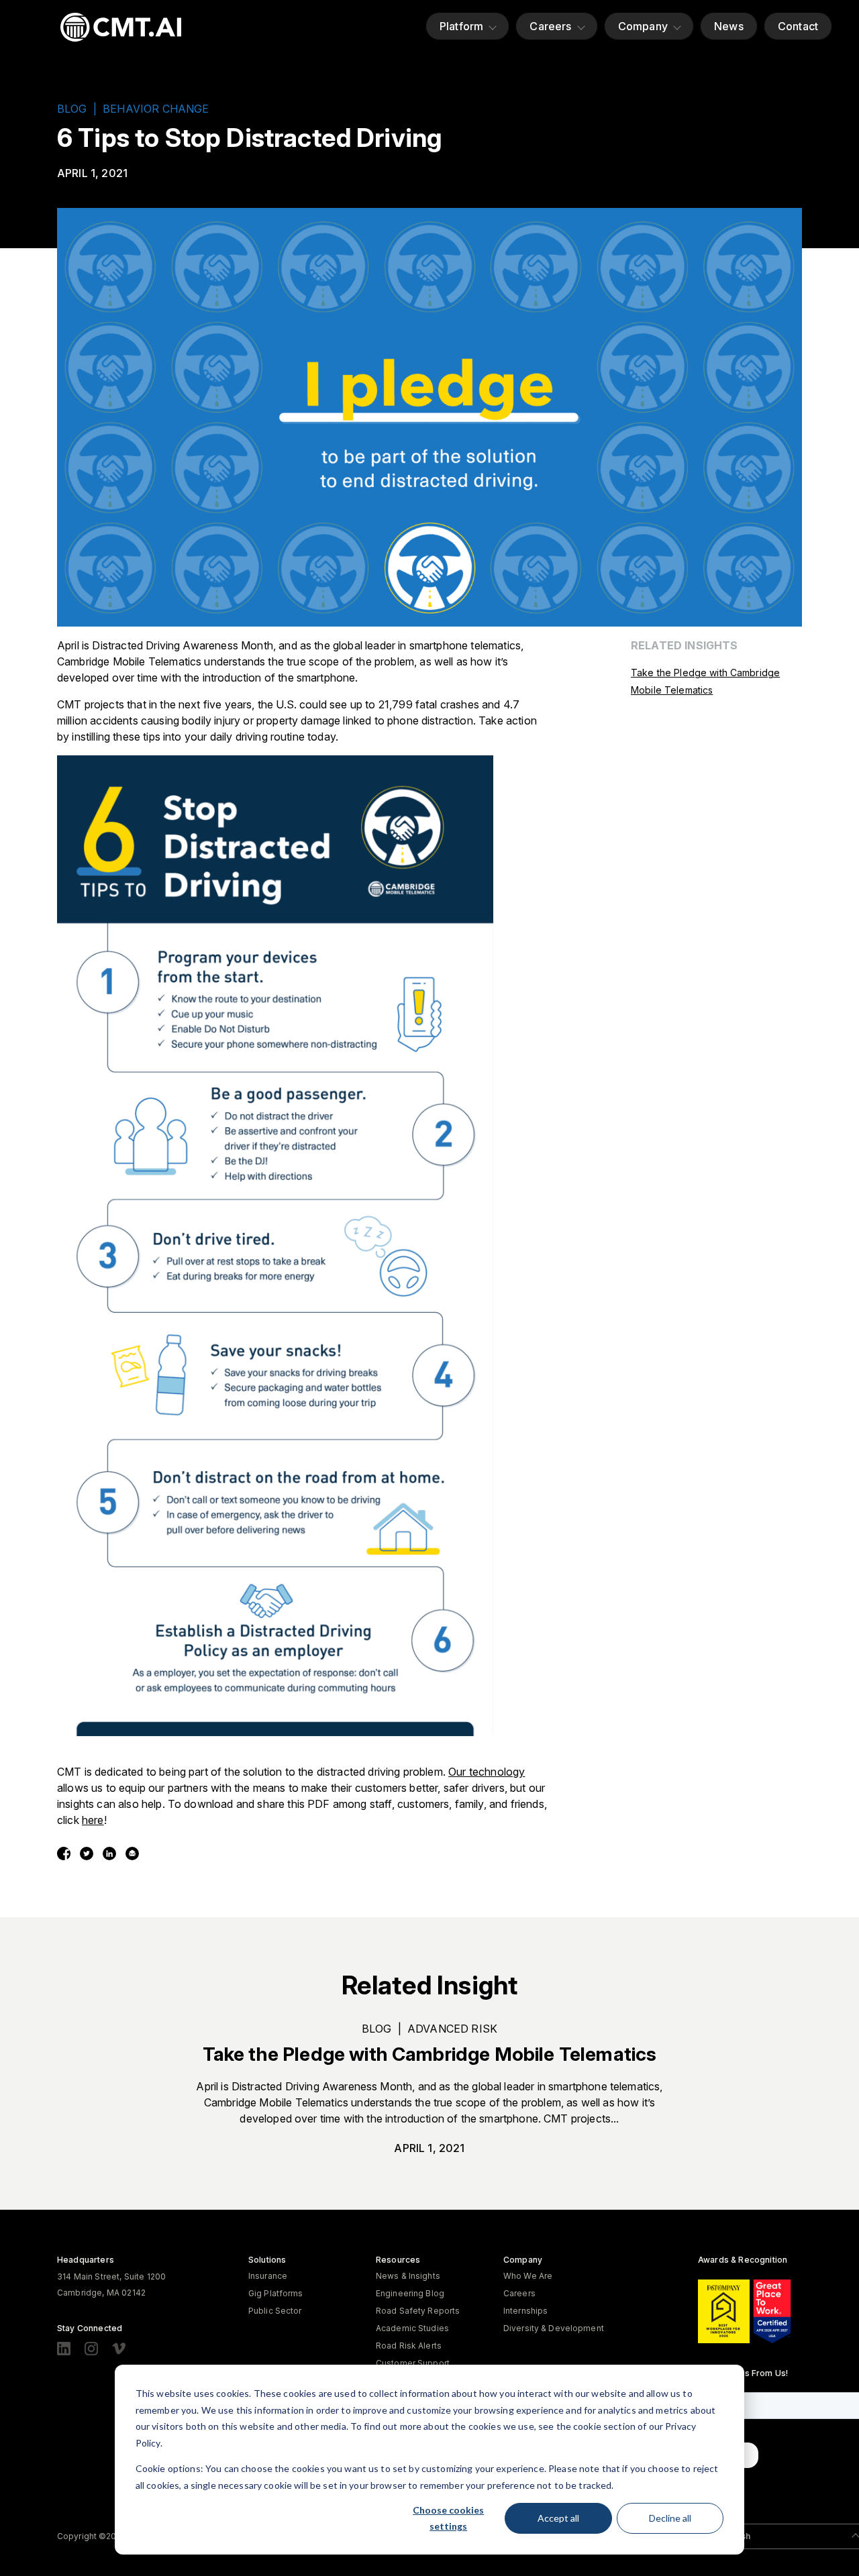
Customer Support (413, 2363)
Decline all (670, 2518)
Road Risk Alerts (409, 2346)
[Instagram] (91, 2349)
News (729, 26)
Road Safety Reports (418, 2311)
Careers (550, 26)
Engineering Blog (410, 2293)
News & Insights (408, 2276)
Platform (461, 26)
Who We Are (528, 2276)
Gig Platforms (276, 2293)
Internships (525, 2311)
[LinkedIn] (64, 2349)
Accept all (558, 2518)
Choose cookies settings (448, 2518)
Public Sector (275, 2311)
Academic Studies (412, 2328)
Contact (798, 26)
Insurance (268, 2276)
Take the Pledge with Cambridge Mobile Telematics (430, 2054)
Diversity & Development (554, 2328)
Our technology (487, 1772)
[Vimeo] (119, 2349)
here (93, 1820)
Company (643, 26)
